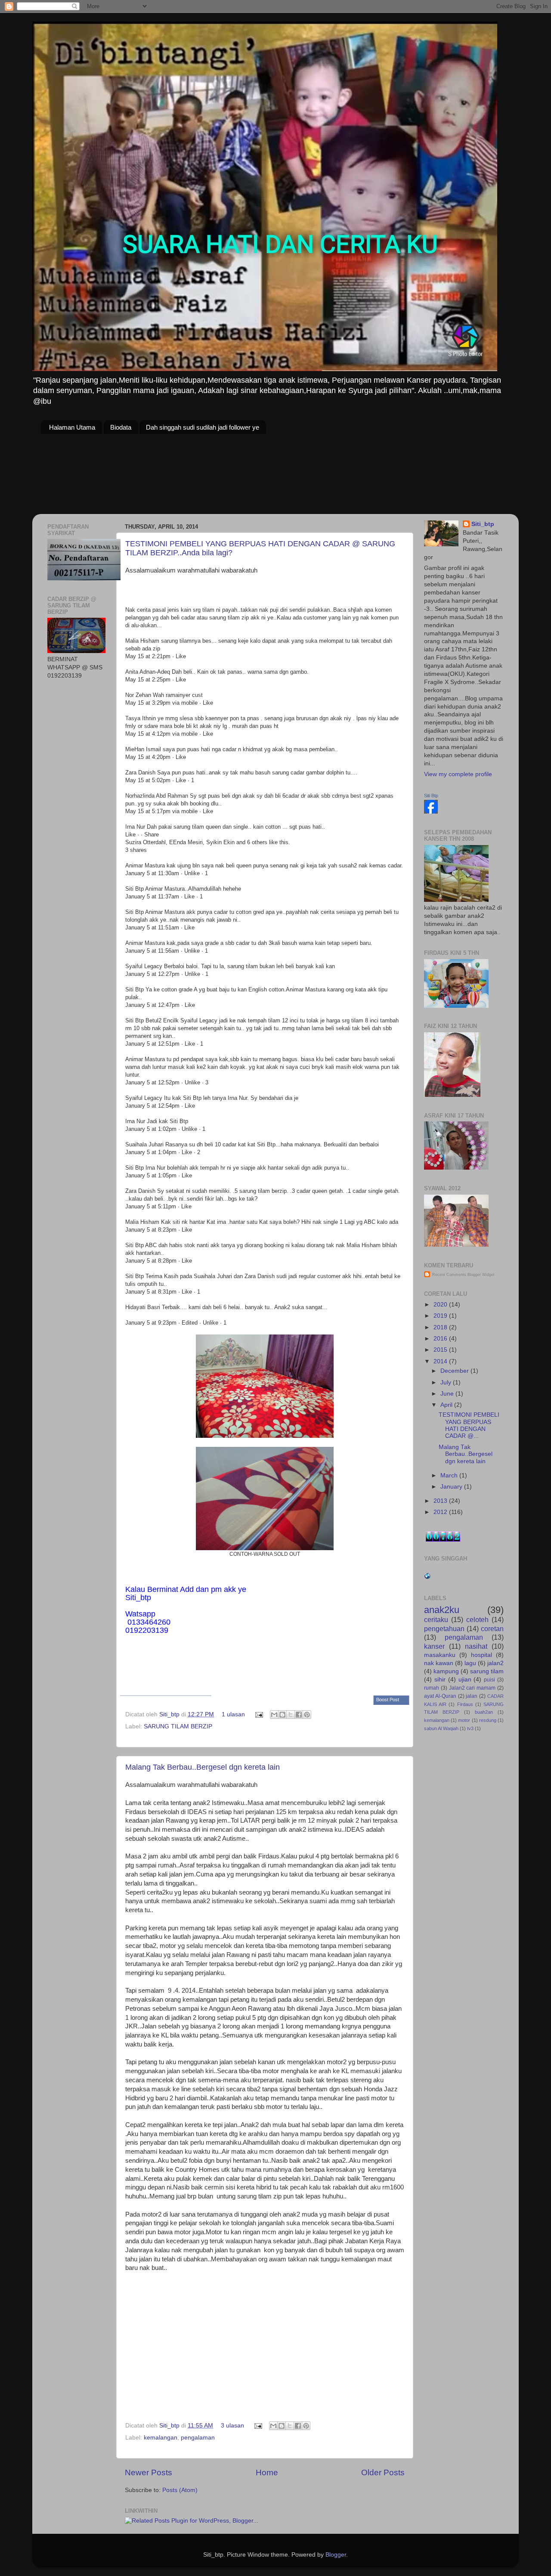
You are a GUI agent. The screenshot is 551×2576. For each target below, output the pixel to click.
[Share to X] (291, 1715)
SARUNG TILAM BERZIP (178, 1726)
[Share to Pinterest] (307, 1715)
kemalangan (161, 2438)
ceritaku (436, 1619)
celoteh (477, 1619)
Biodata (121, 427)
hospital (481, 1655)
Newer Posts (149, 2472)
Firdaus (465, 1704)
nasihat (476, 1646)
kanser (434, 1646)
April (447, 1405)
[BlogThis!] (282, 1715)
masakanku (440, 1655)
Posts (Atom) (180, 2490)
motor (464, 1720)
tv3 (470, 1728)
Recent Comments (449, 1275)
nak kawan (439, 1663)
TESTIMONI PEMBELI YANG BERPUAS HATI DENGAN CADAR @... (469, 1425)
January (452, 1487)
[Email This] (274, 1715)
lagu (470, 1663)
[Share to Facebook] (299, 1715)
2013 (441, 1501)
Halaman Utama (72, 427)
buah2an (484, 1712)
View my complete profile (458, 774)
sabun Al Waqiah (441, 1728)
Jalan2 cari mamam (472, 1688)
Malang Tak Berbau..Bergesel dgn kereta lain (203, 1767)
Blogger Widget (481, 1275)
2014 (441, 1361)
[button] (391, 1700)
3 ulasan (232, 2426)
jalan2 (495, 1663)
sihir (440, 1680)
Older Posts (383, 2472)
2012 (441, 1512)
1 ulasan (233, 1714)
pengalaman (198, 2438)
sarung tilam (487, 1671)
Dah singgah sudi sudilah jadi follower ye (203, 427)
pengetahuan (444, 1629)
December (455, 1371)
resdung (488, 1720)
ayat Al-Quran (440, 1696)
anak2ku (442, 1610)
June (448, 1394)
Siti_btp (170, 1714)
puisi (489, 1680)
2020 (441, 1305)
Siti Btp (431, 796)
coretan (492, 1629)
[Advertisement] (112, 747)
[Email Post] (258, 1714)
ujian (465, 1680)
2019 (441, 1316)
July (447, 1382)
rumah (432, 1688)
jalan (472, 1696)
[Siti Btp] (431, 812)
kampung (446, 1671)
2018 (441, 1327)
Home (267, 2472)
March (450, 1475)
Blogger (336, 2555)
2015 (441, 1350)
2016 (441, 1339)
